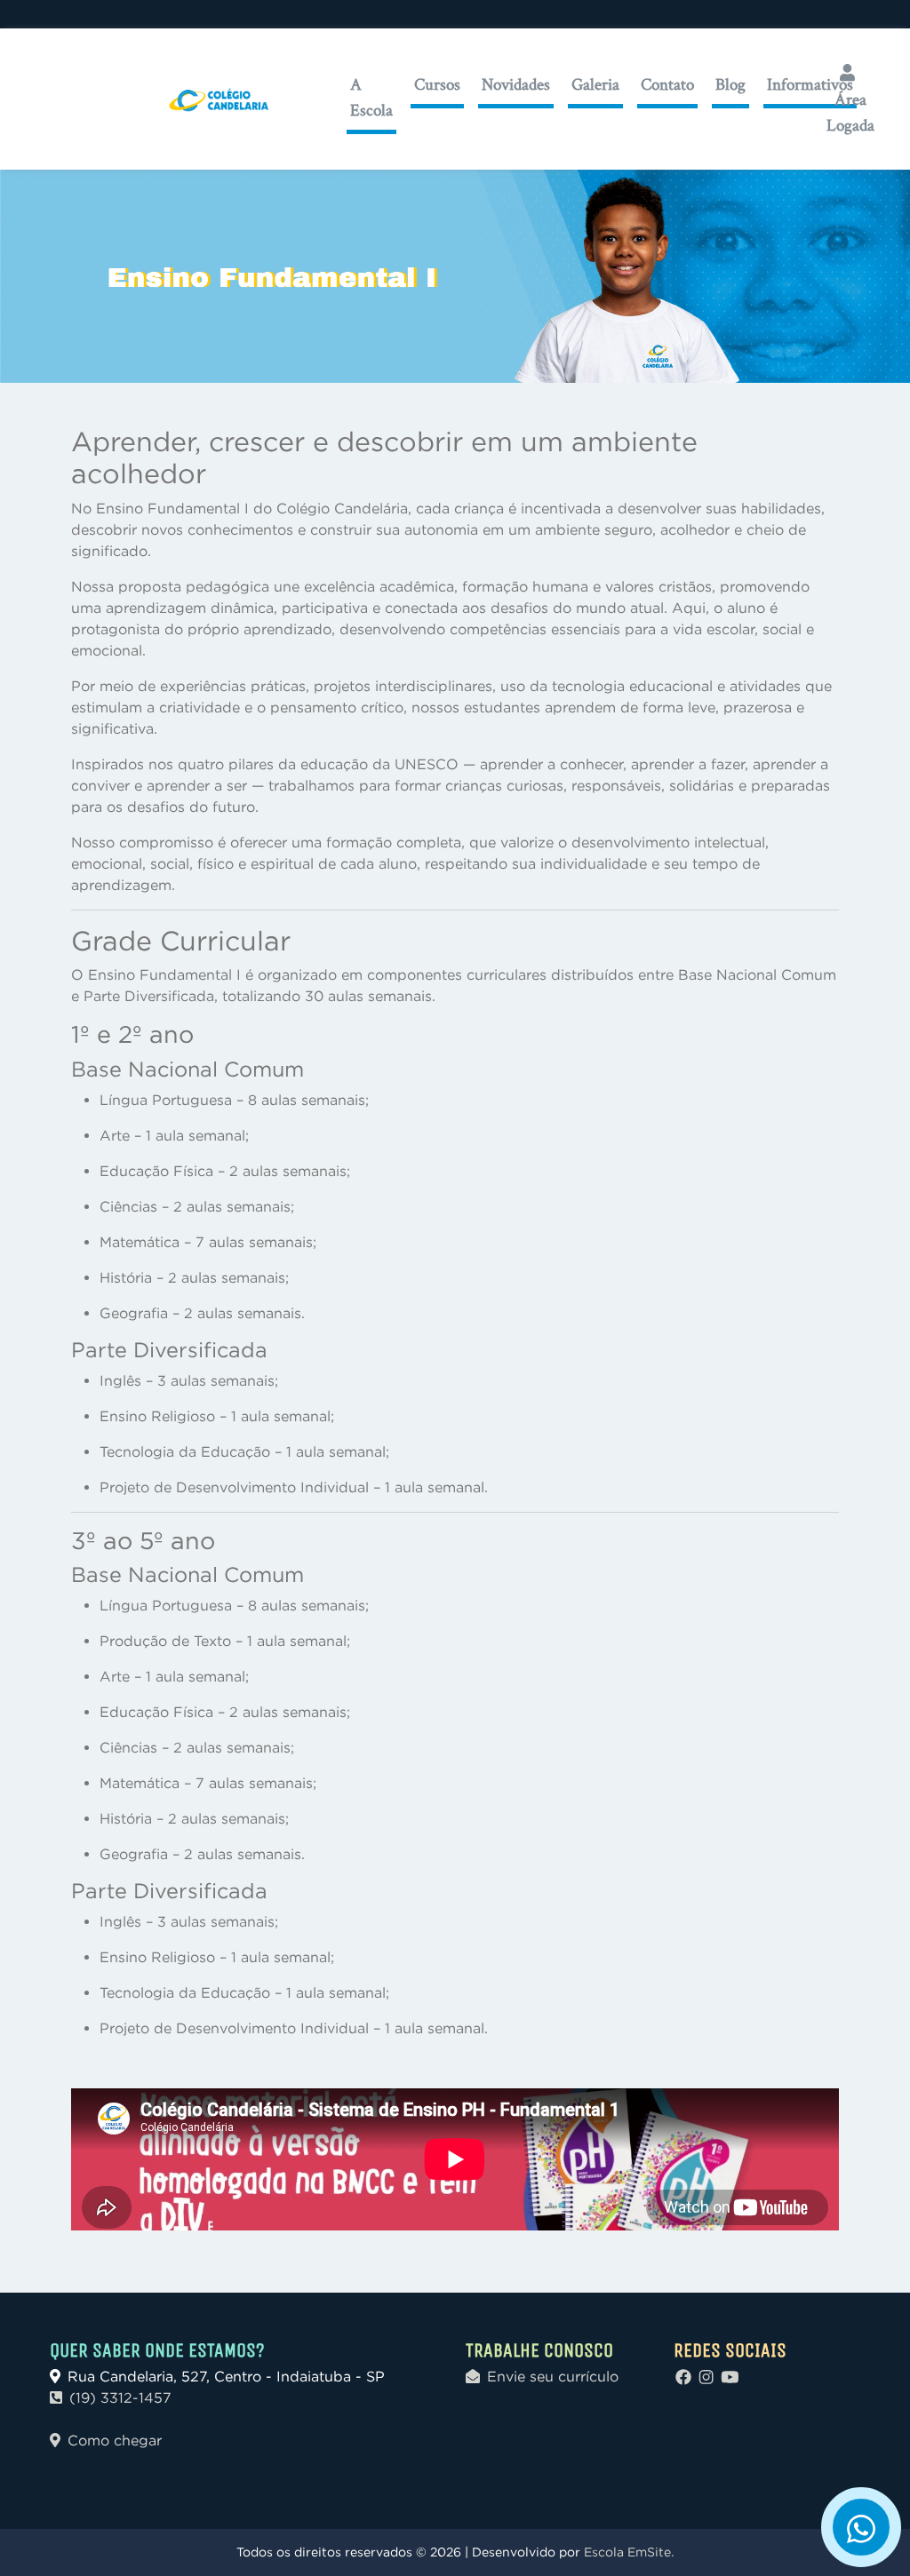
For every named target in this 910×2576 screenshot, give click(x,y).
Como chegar (115, 2440)
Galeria (595, 84)
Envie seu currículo (553, 2376)
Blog (730, 84)
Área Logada (850, 112)
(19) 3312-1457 (120, 2397)
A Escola (371, 97)
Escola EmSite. (629, 2552)
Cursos (437, 84)
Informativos (810, 84)
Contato (667, 84)
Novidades (516, 84)
